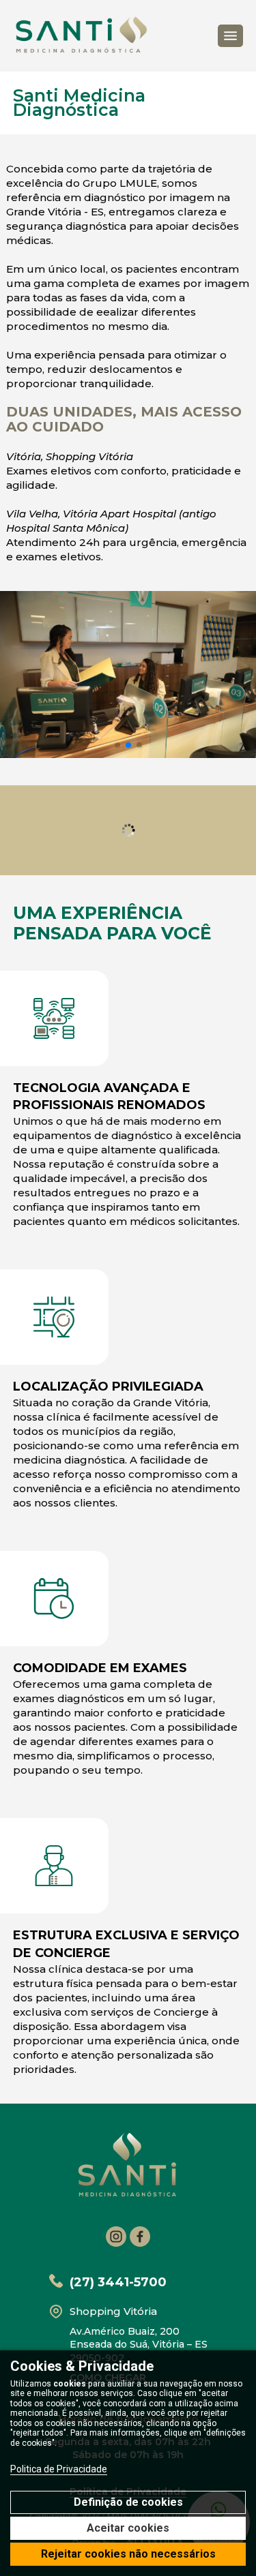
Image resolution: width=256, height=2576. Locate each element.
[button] (117, 745)
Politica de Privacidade (59, 2469)
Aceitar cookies (128, 2528)
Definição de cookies (128, 2502)
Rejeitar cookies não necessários (128, 2554)
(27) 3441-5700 (118, 2282)
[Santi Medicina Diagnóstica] (81, 36)
